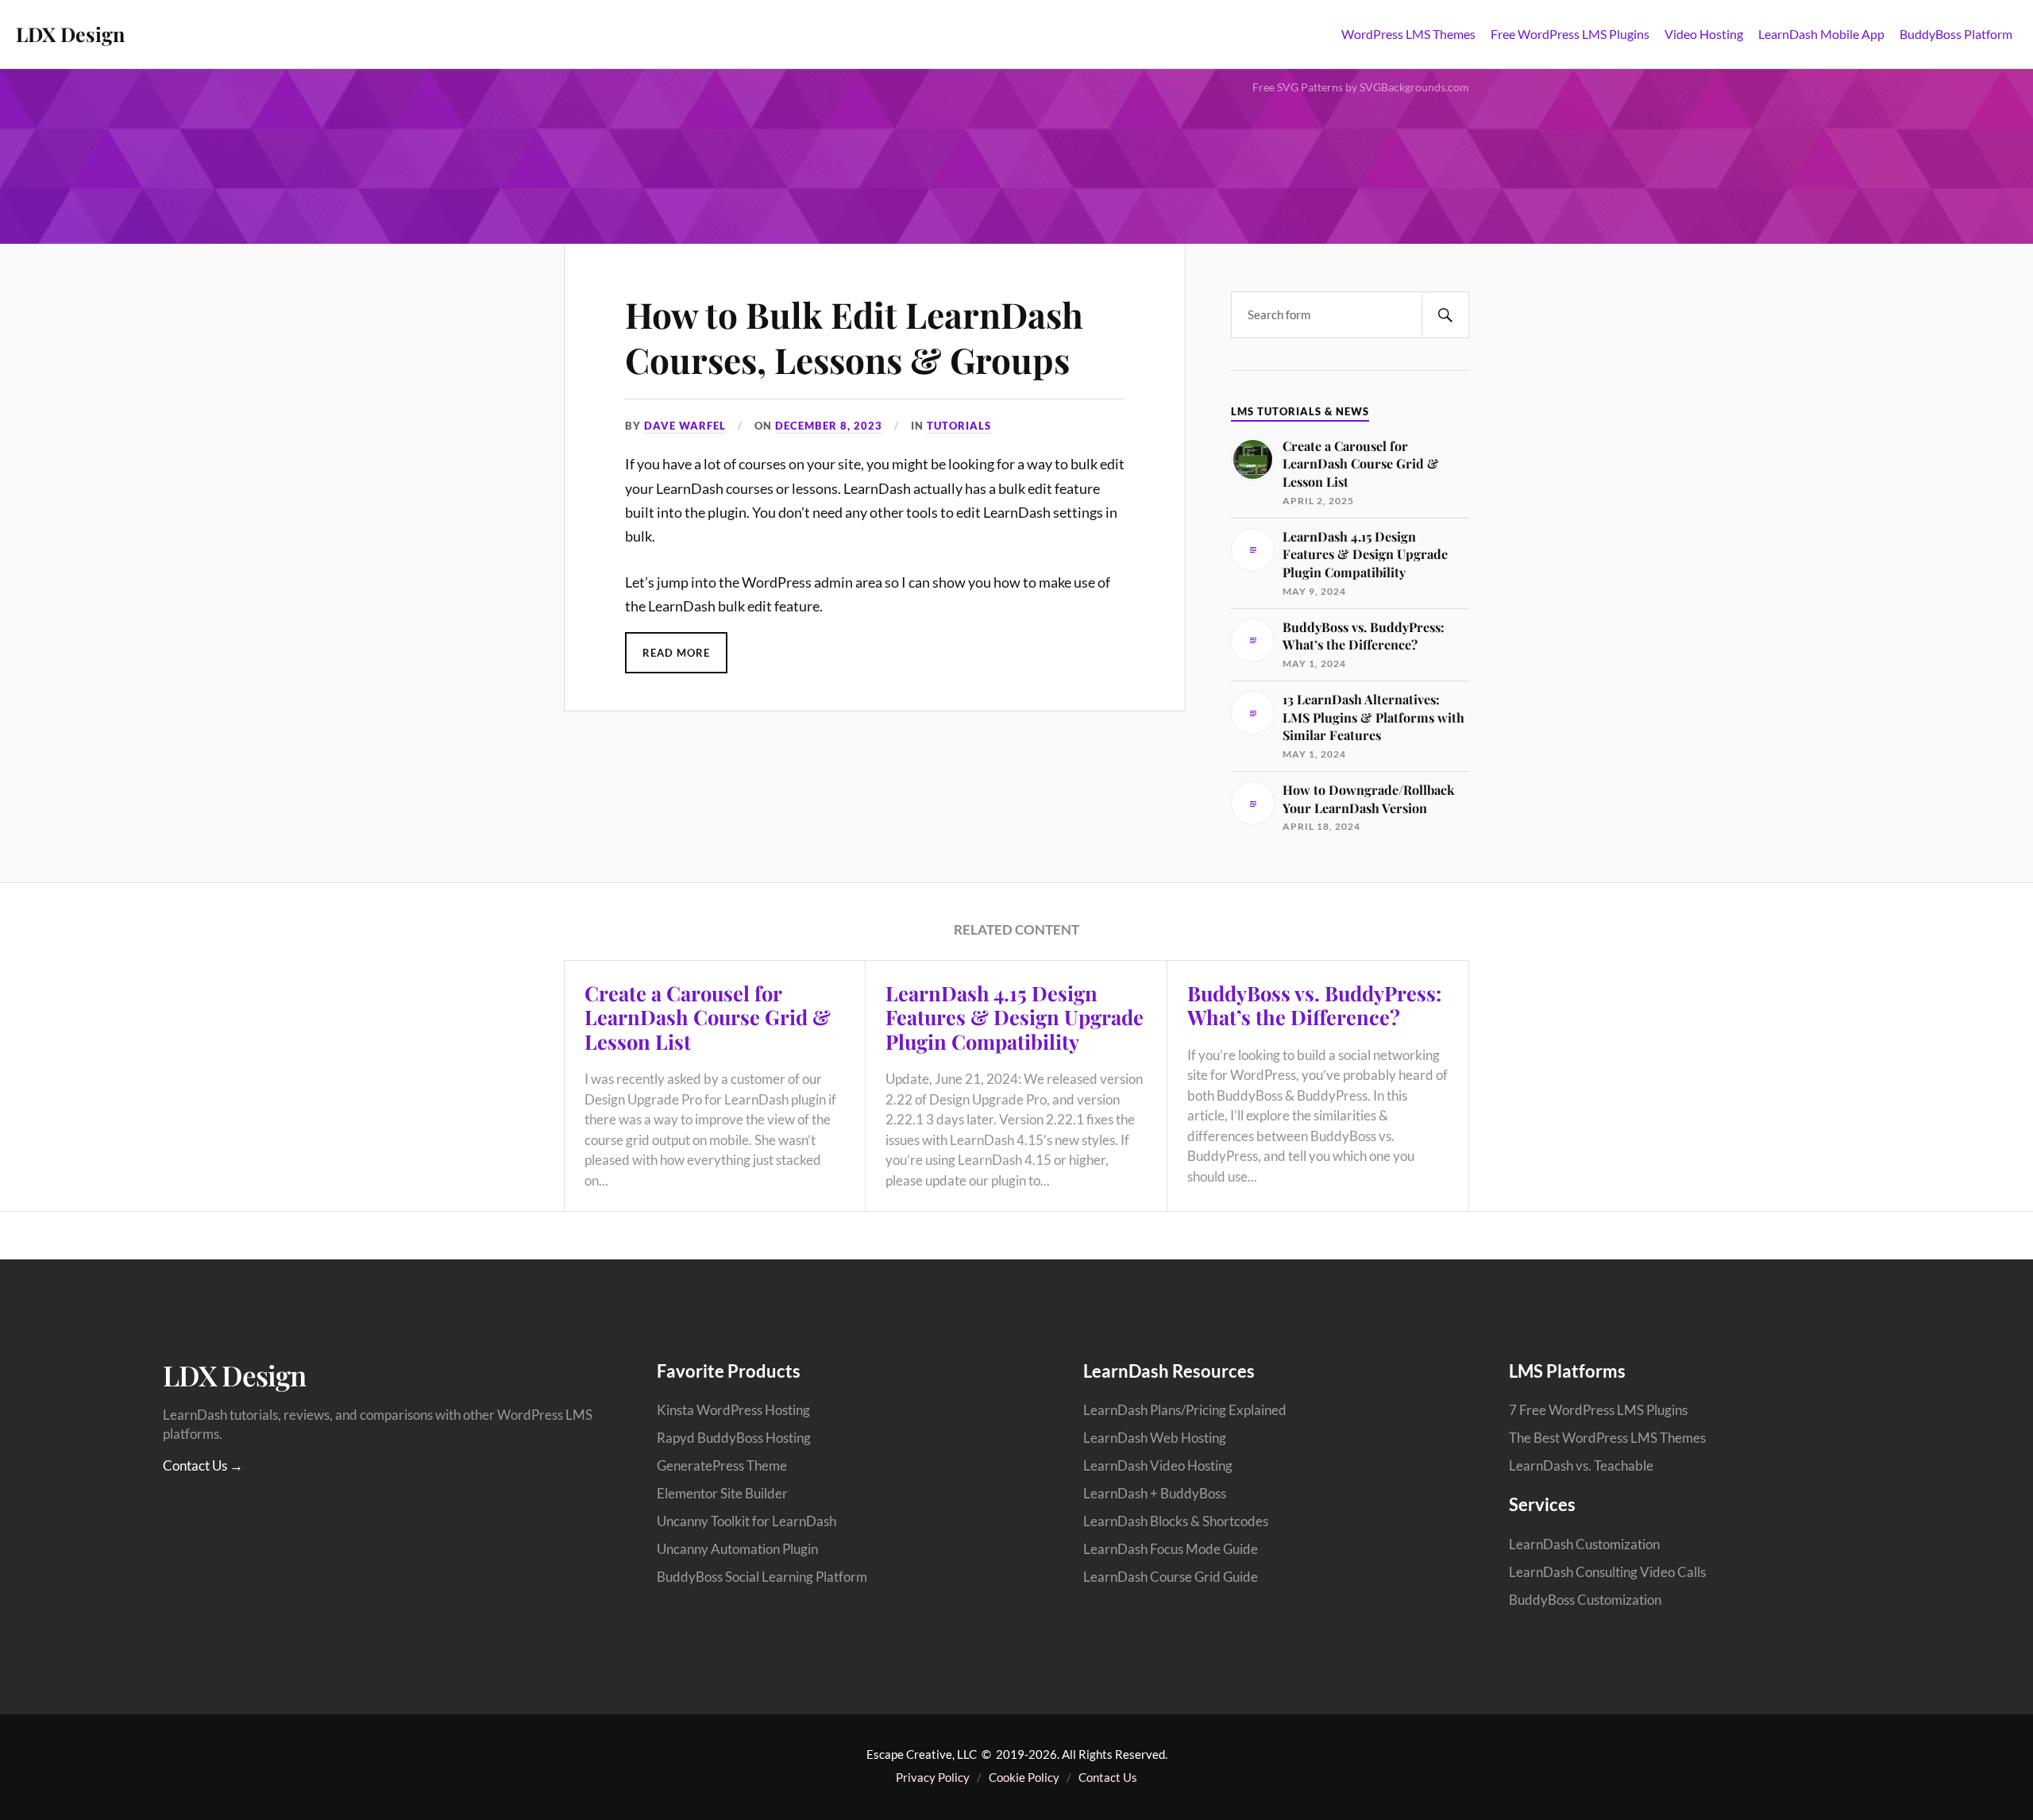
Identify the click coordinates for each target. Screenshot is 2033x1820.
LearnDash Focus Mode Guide (1171, 1549)
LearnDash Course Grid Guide (1171, 1577)
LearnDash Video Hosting (1158, 1465)
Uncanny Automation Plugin (737, 1549)
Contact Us (1108, 1777)
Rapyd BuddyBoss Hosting (734, 1438)
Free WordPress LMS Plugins (1570, 34)
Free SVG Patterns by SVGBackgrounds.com (1361, 87)
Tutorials (959, 426)
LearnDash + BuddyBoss (1155, 1493)
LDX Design (70, 34)
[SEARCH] (1445, 315)
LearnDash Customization (1584, 1544)
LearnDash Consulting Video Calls (1607, 1572)
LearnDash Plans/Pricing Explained (1185, 1410)
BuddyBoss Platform (1956, 34)
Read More (676, 653)
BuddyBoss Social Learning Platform (762, 1577)
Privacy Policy (933, 1777)
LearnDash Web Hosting (1155, 1438)
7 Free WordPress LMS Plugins (1598, 1410)
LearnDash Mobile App (1821, 34)
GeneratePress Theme (722, 1465)
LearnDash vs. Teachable (1581, 1465)
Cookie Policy (1024, 1777)
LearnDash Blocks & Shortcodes (1176, 1521)
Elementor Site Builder (722, 1493)
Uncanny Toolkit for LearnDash (746, 1521)
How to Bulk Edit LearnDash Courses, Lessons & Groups (854, 337)
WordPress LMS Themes (1408, 34)
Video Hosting (1704, 34)
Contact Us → (203, 1465)
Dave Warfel (685, 426)
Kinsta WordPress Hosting (733, 1410)
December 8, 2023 (829, 426)
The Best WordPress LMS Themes (1607, 1438)
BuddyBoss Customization (1585, 1600)
